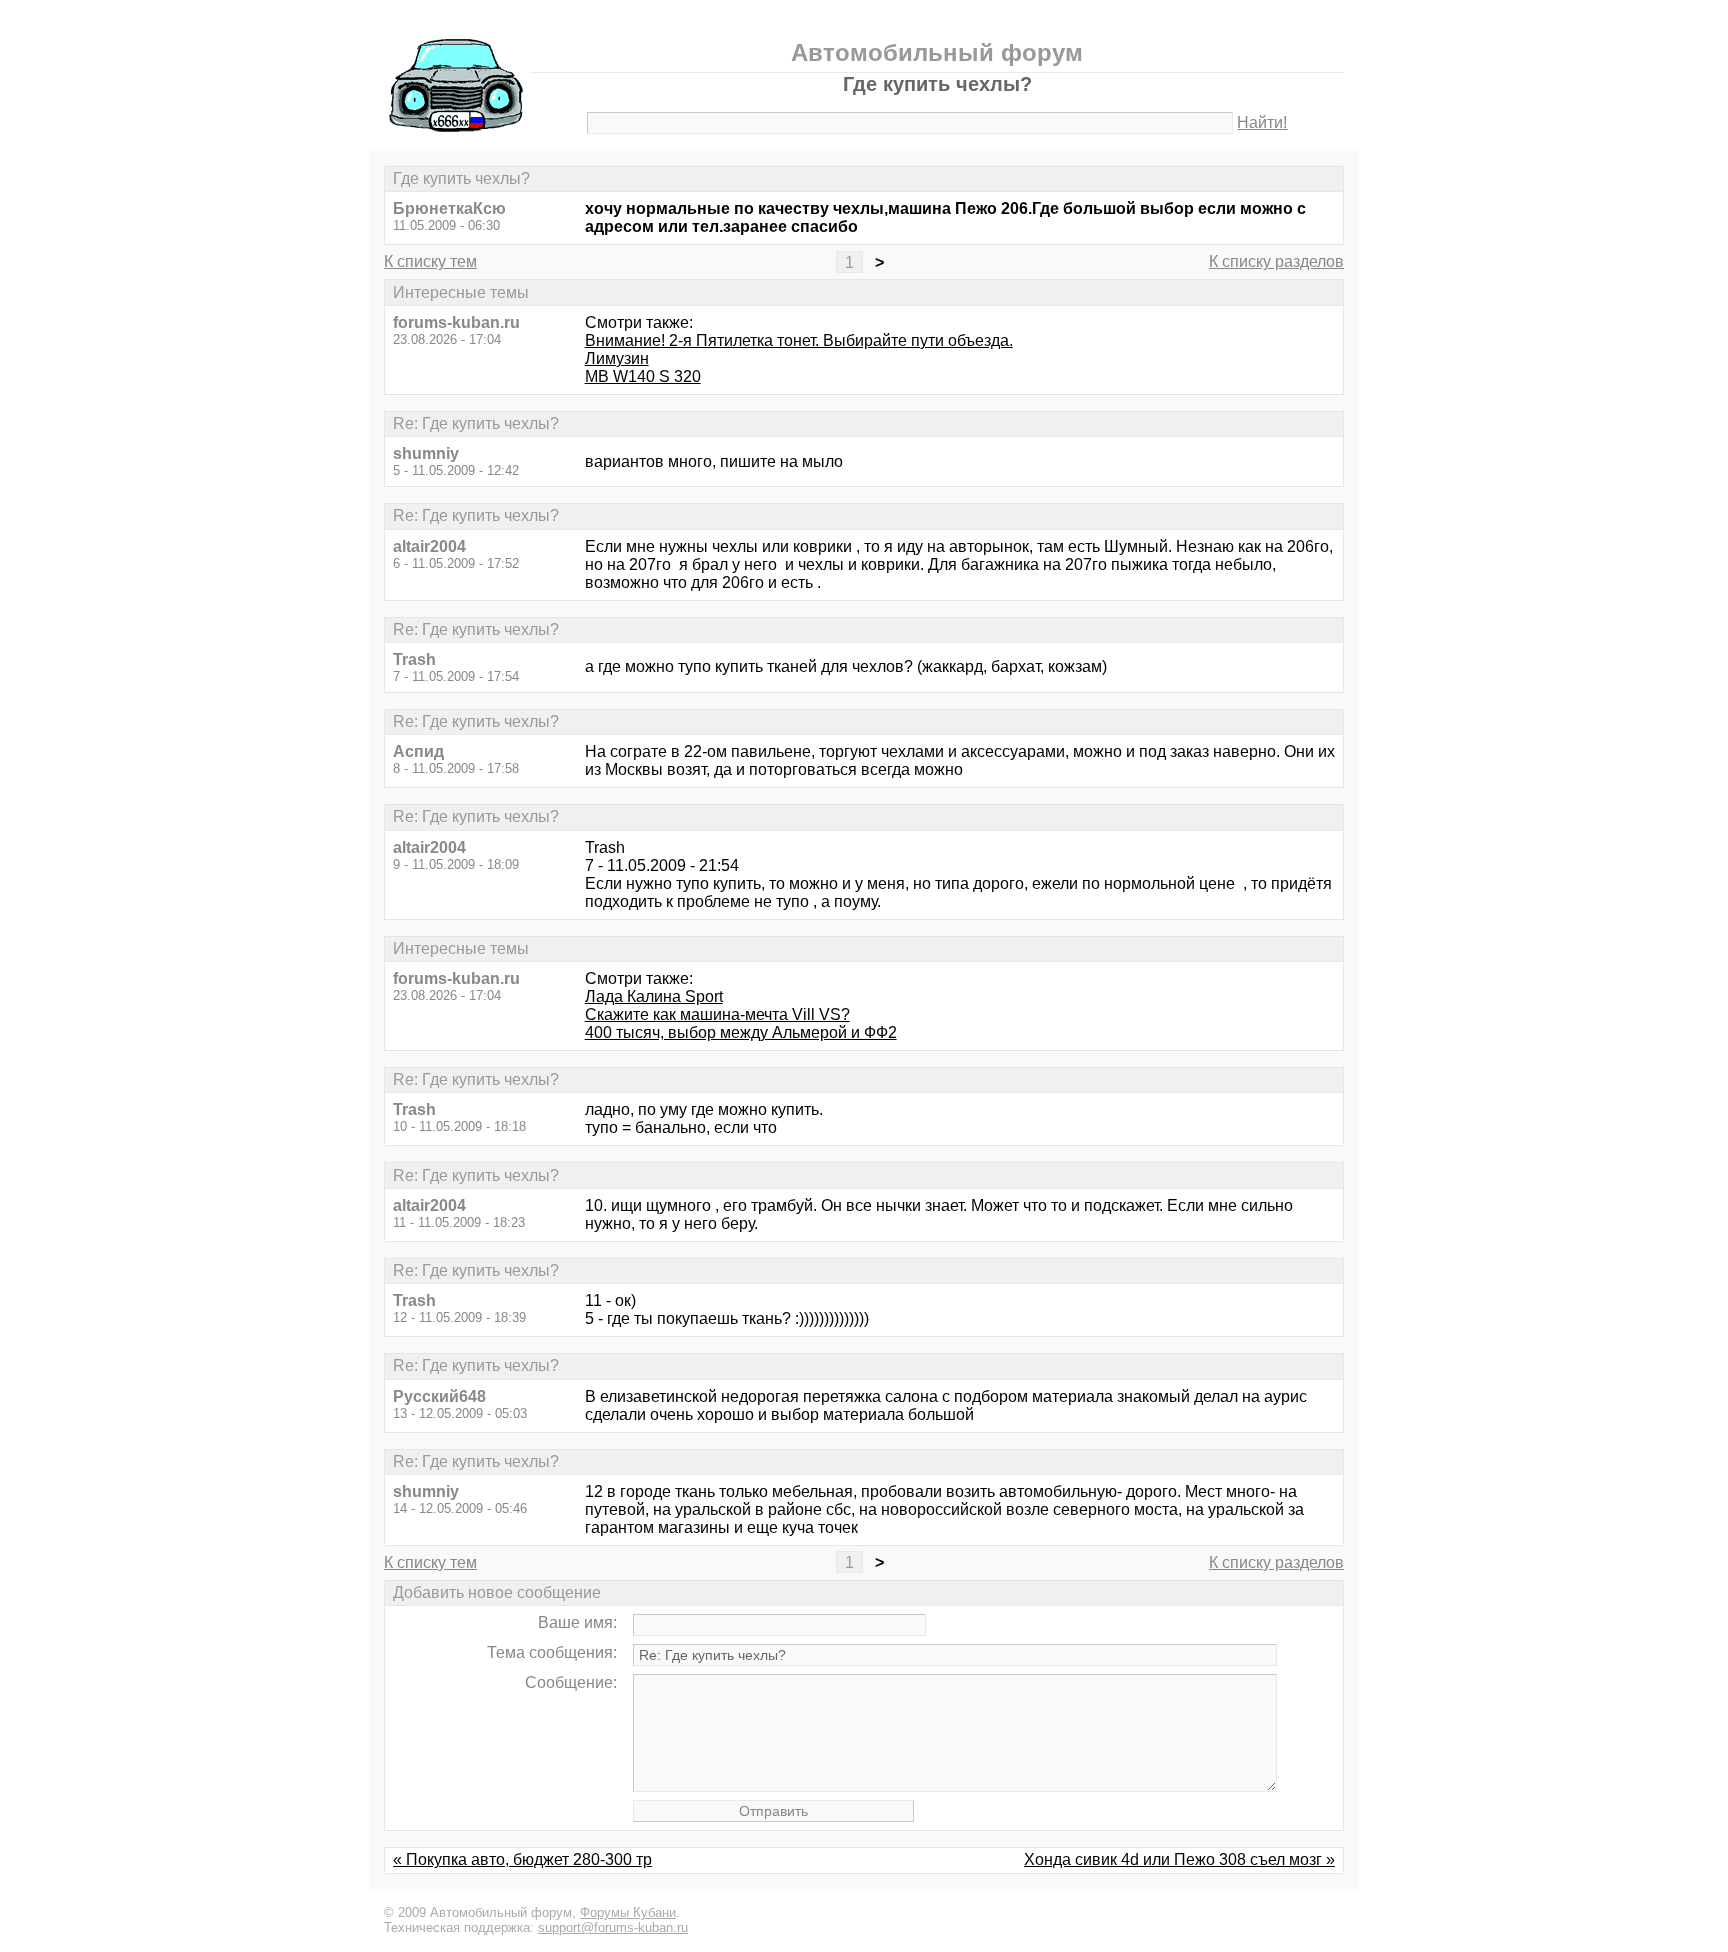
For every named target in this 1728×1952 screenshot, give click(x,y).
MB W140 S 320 (643, 376)
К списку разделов (1276, 261)
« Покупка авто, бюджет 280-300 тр (522, 1859)
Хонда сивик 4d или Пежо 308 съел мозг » (1179, 1859)
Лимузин (617, 358)
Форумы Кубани (628, 1912)
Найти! (1262, 122)
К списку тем (430, 261)
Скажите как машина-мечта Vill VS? (717, 1014)
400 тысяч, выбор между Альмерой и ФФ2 (741, 1032)
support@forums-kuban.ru (613, 1927)
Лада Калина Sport (654, 996)
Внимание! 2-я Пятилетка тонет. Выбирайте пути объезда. (799, 340)
